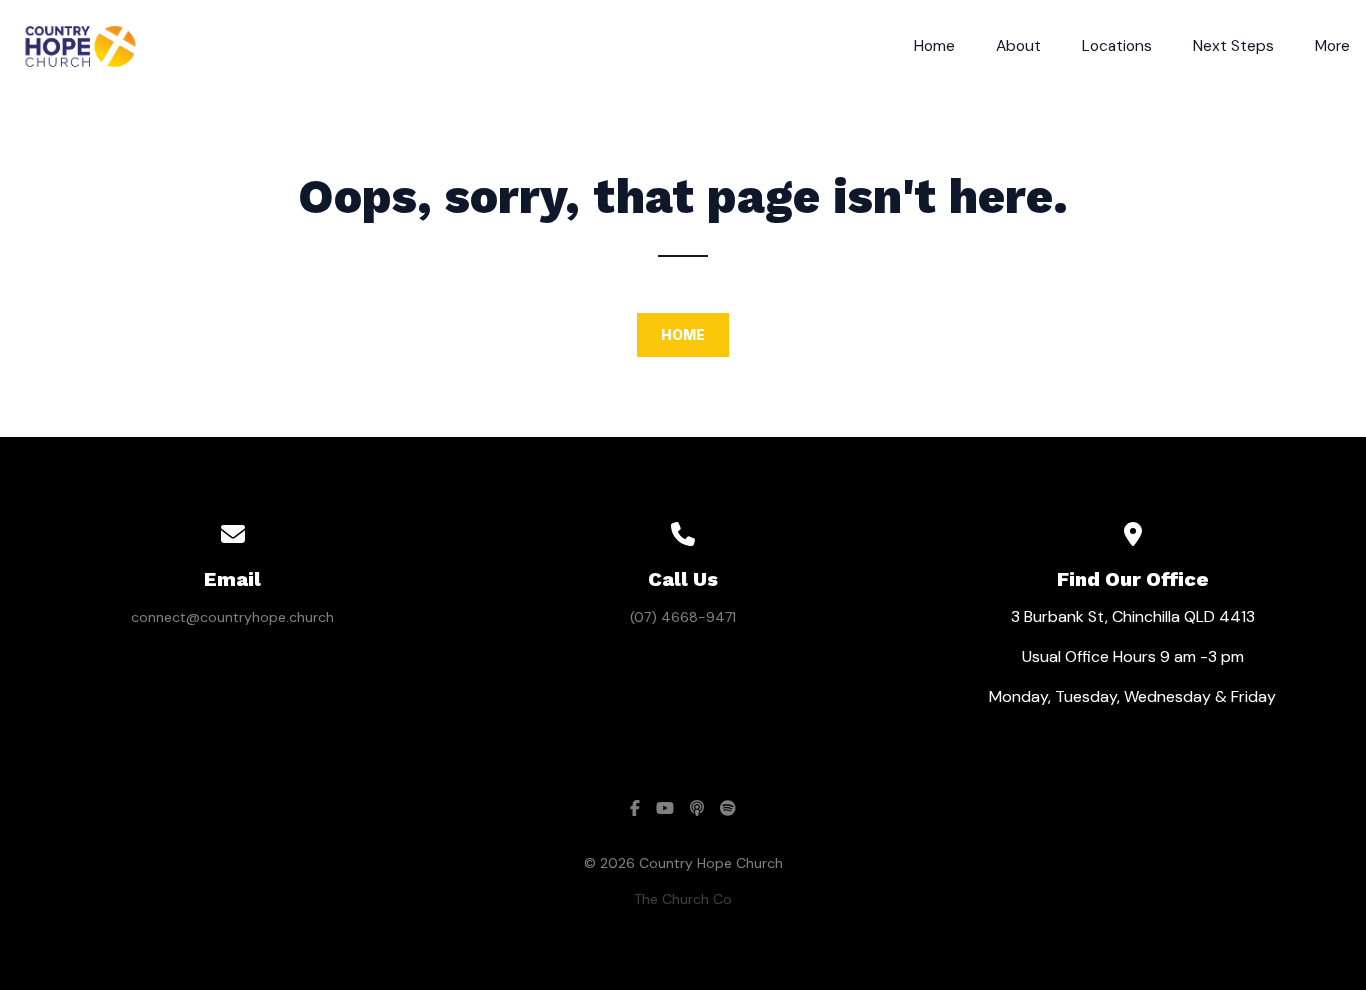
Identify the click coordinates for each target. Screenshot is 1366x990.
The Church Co (683, 899)
